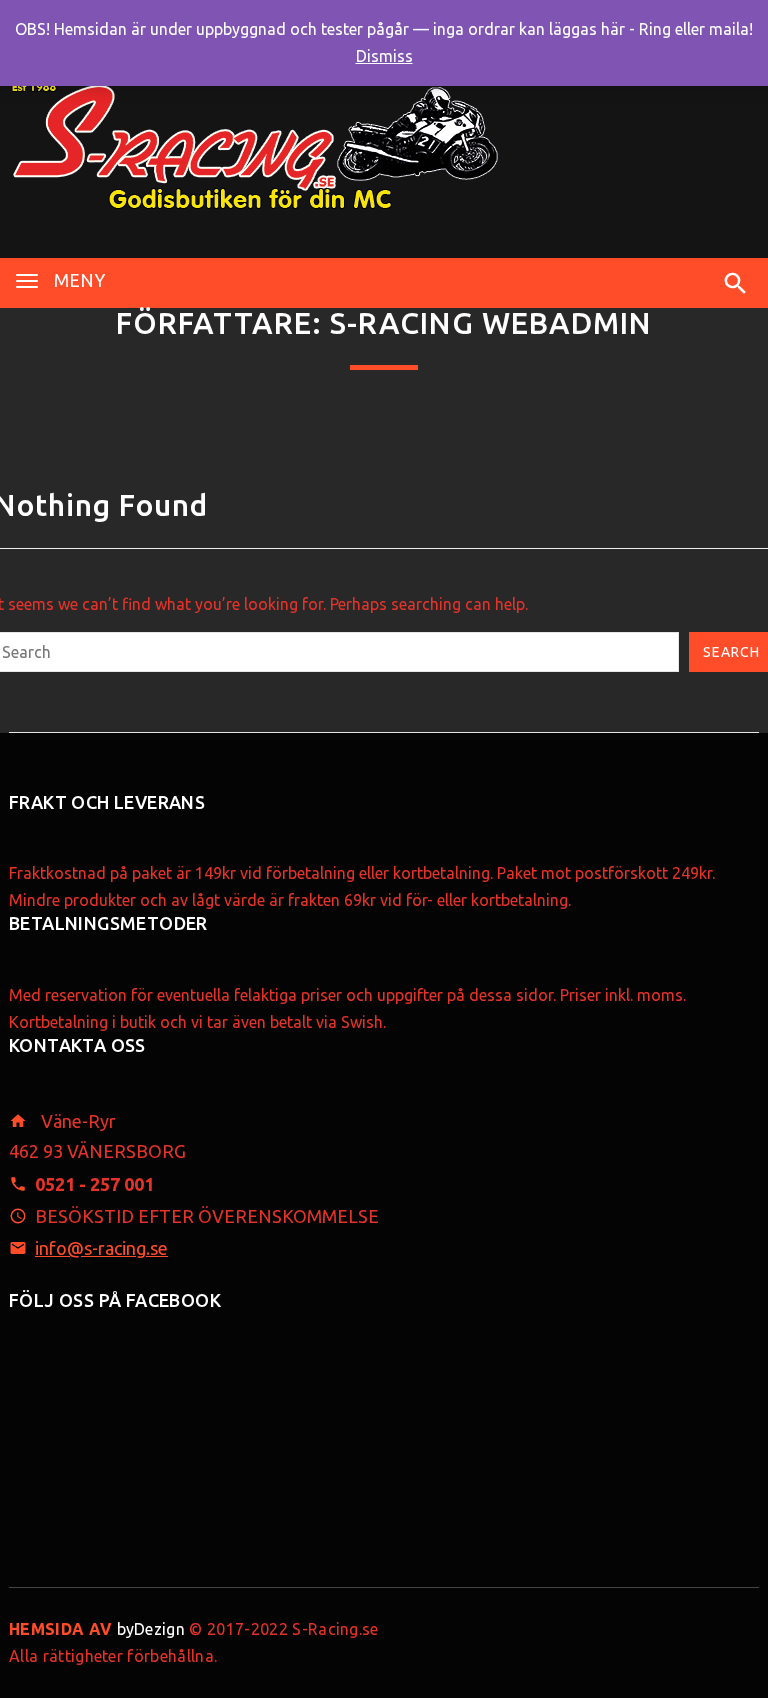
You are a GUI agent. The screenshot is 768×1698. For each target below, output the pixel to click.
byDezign (97, 1629)
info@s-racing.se (101, 1248)
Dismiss (384, 56)
